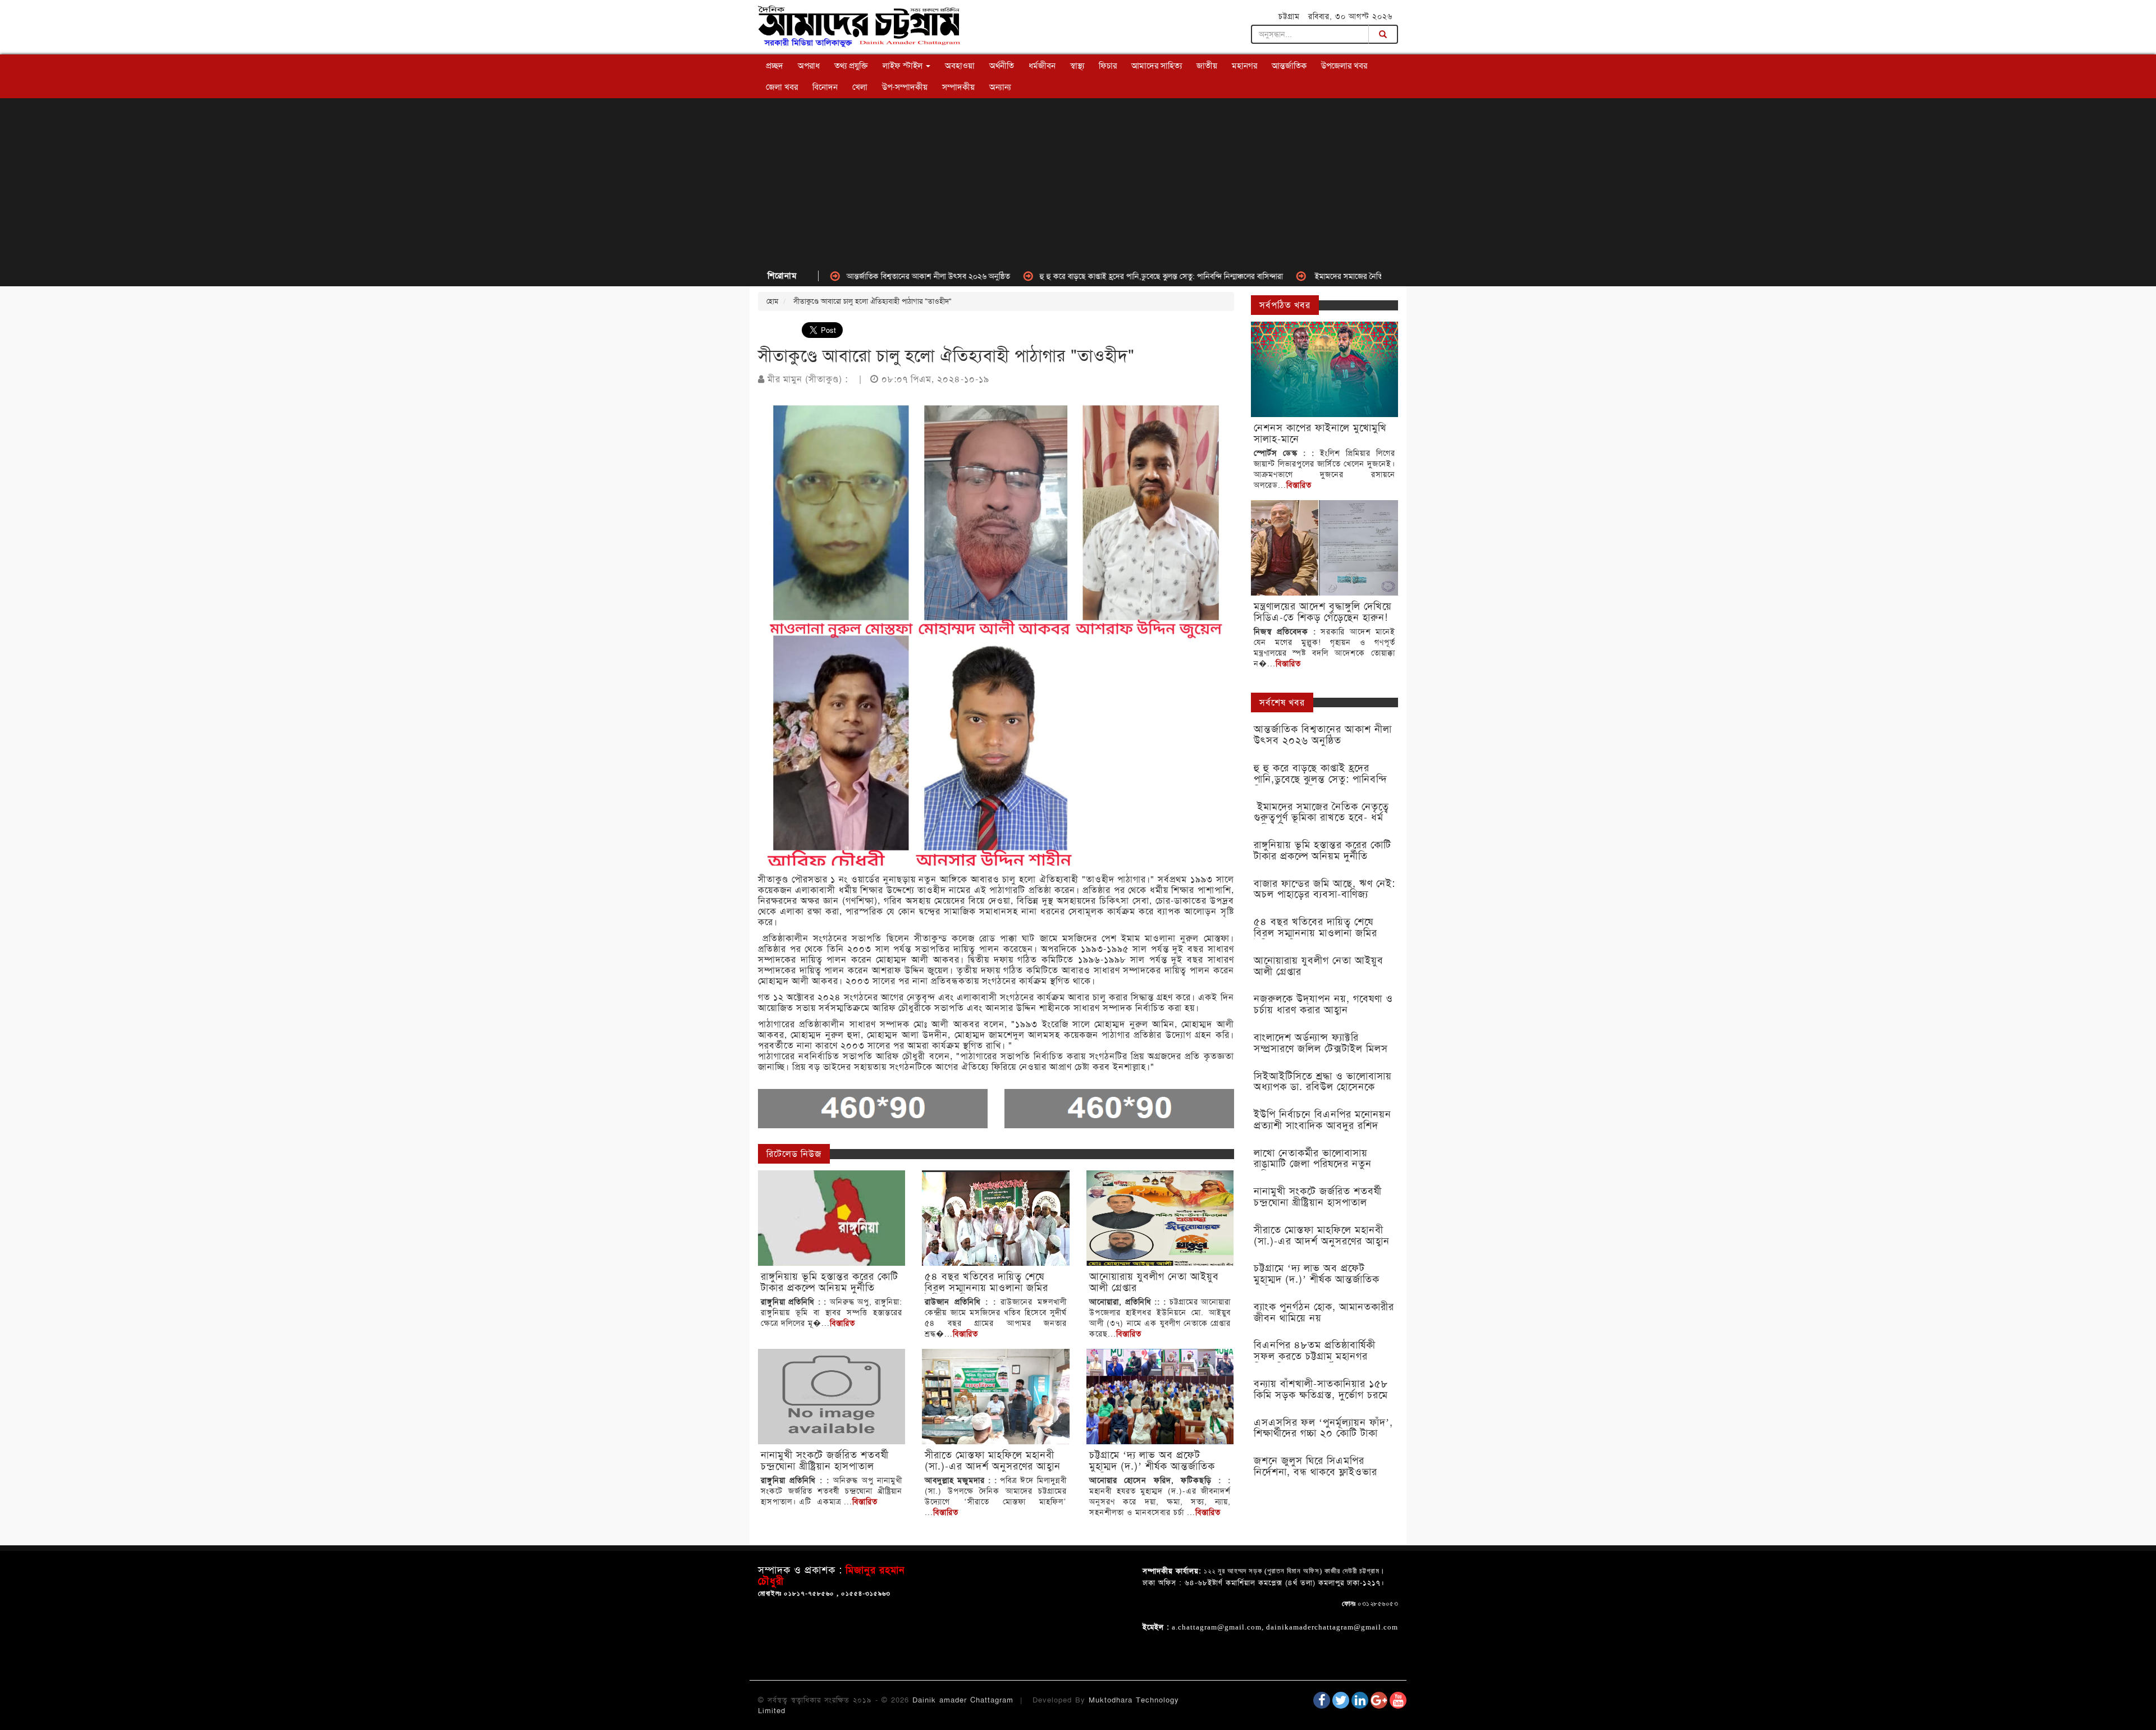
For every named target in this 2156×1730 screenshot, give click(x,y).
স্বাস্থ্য (1077, 66)
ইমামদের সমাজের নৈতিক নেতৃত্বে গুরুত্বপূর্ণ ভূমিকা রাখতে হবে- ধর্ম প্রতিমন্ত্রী (1332, 276)
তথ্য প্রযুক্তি (851, 66)
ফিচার (1108, 66)
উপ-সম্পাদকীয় (905, 87)
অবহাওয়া (960, 66)
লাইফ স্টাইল (904, 66)
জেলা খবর (782, 87)
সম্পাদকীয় (958, 87)
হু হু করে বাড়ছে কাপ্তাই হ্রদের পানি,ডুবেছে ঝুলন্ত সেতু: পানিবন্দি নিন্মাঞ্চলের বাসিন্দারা (1072, 276)
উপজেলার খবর (1344, 66)
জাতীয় (1207, 66)
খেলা (860, 87)
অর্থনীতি (1002, 66)
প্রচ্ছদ (775, 66)
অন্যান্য (1000, 87)
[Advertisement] (1078, 182)
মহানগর (1244, 66)
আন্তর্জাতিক (1289, 66)
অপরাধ (809, 66)
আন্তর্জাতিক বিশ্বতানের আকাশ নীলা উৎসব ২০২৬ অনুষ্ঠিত (839, 276)
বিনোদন (825, 87)
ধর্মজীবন (1042, 66)
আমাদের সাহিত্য (1157, 66)
